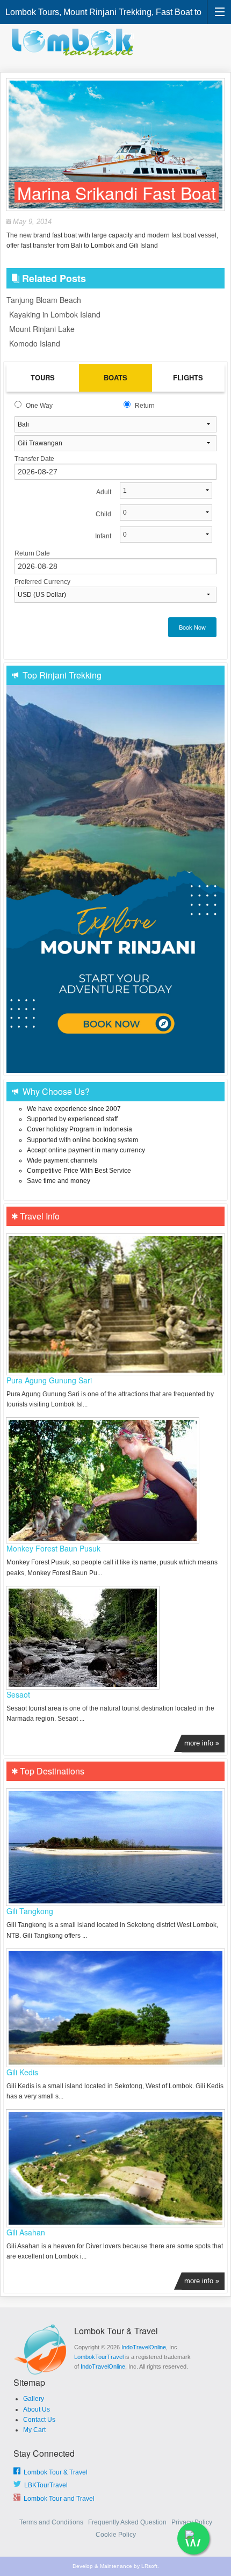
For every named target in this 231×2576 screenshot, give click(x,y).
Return (145, 406)
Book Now (192, 627)
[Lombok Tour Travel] (75, 42)
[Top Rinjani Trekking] (115, 879)
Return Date (32, 553)
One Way (39, 406)
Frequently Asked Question (128, 2522)
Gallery (34, 2399)
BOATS (115, 377)
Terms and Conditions (52, 2522)
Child (103, 514)
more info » (202, 1743)
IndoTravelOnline (144, 2347)
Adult (104, 492)
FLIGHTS (188, 377)
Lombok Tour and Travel (57, 2499)
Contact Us (39, 2420)
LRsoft (149, 2566)
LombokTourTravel (99, 2357)
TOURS (43, 377)
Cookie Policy (116, 2535)
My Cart (34, 2430)
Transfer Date (34, 459)
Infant (103, 536)
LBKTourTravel (44, 2485)
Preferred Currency (42, 582)
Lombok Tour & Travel (54, 2472)
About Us (37, 2409)
